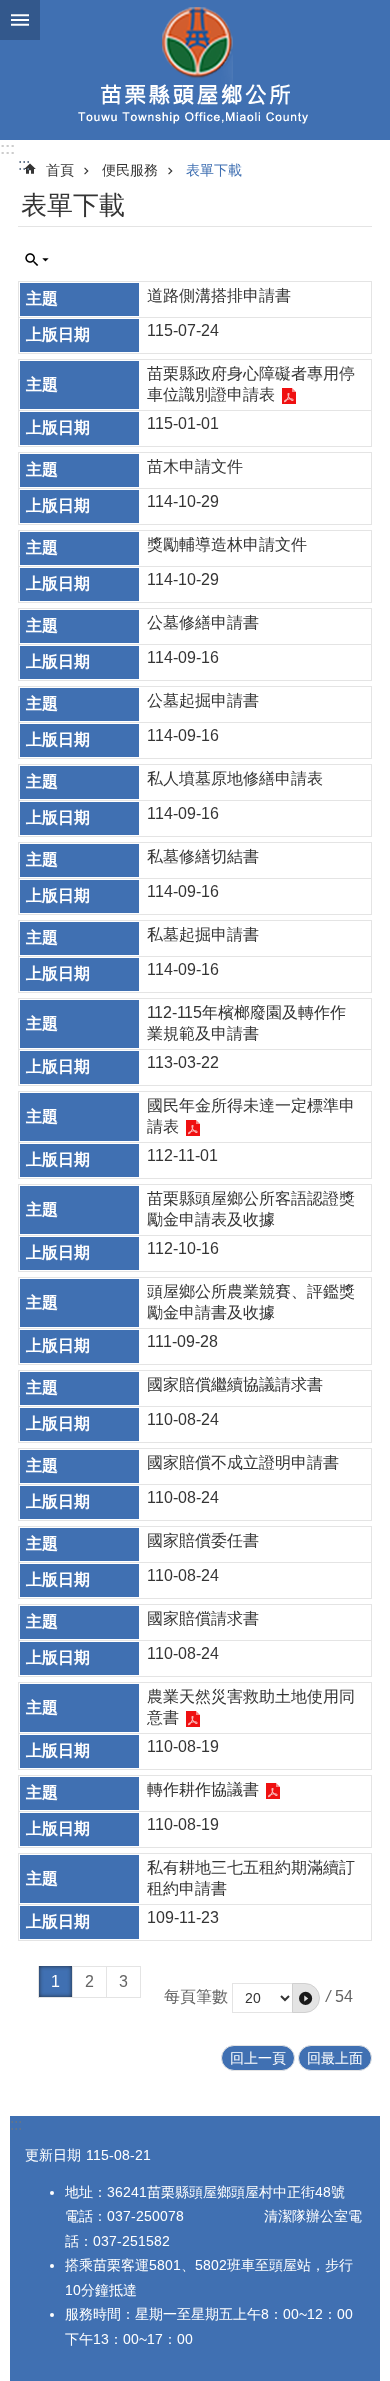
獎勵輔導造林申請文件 (227, 544)
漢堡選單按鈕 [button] (20, 20)
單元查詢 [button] (37, 260)
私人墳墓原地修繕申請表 (235, 778)
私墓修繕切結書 (203, 856)
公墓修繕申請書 (203, 622)
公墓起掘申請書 (203, 700)
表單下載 (214, 170)
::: (7, 148)
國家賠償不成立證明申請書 (243, 1462)
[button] (306, 1998)
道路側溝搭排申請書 (219, 295)
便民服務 (130, 170)
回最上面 (335, 2058)
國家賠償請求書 (203, 1618)
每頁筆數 (196, 1996)
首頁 (60, 170)
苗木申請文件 (195, 466)
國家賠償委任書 (203, 1540)
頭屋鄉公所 (195, 70)
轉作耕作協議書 (203, 1789)
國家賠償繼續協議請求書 (235, 1384)
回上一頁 (258, 2058)
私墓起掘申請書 (203, 934)
